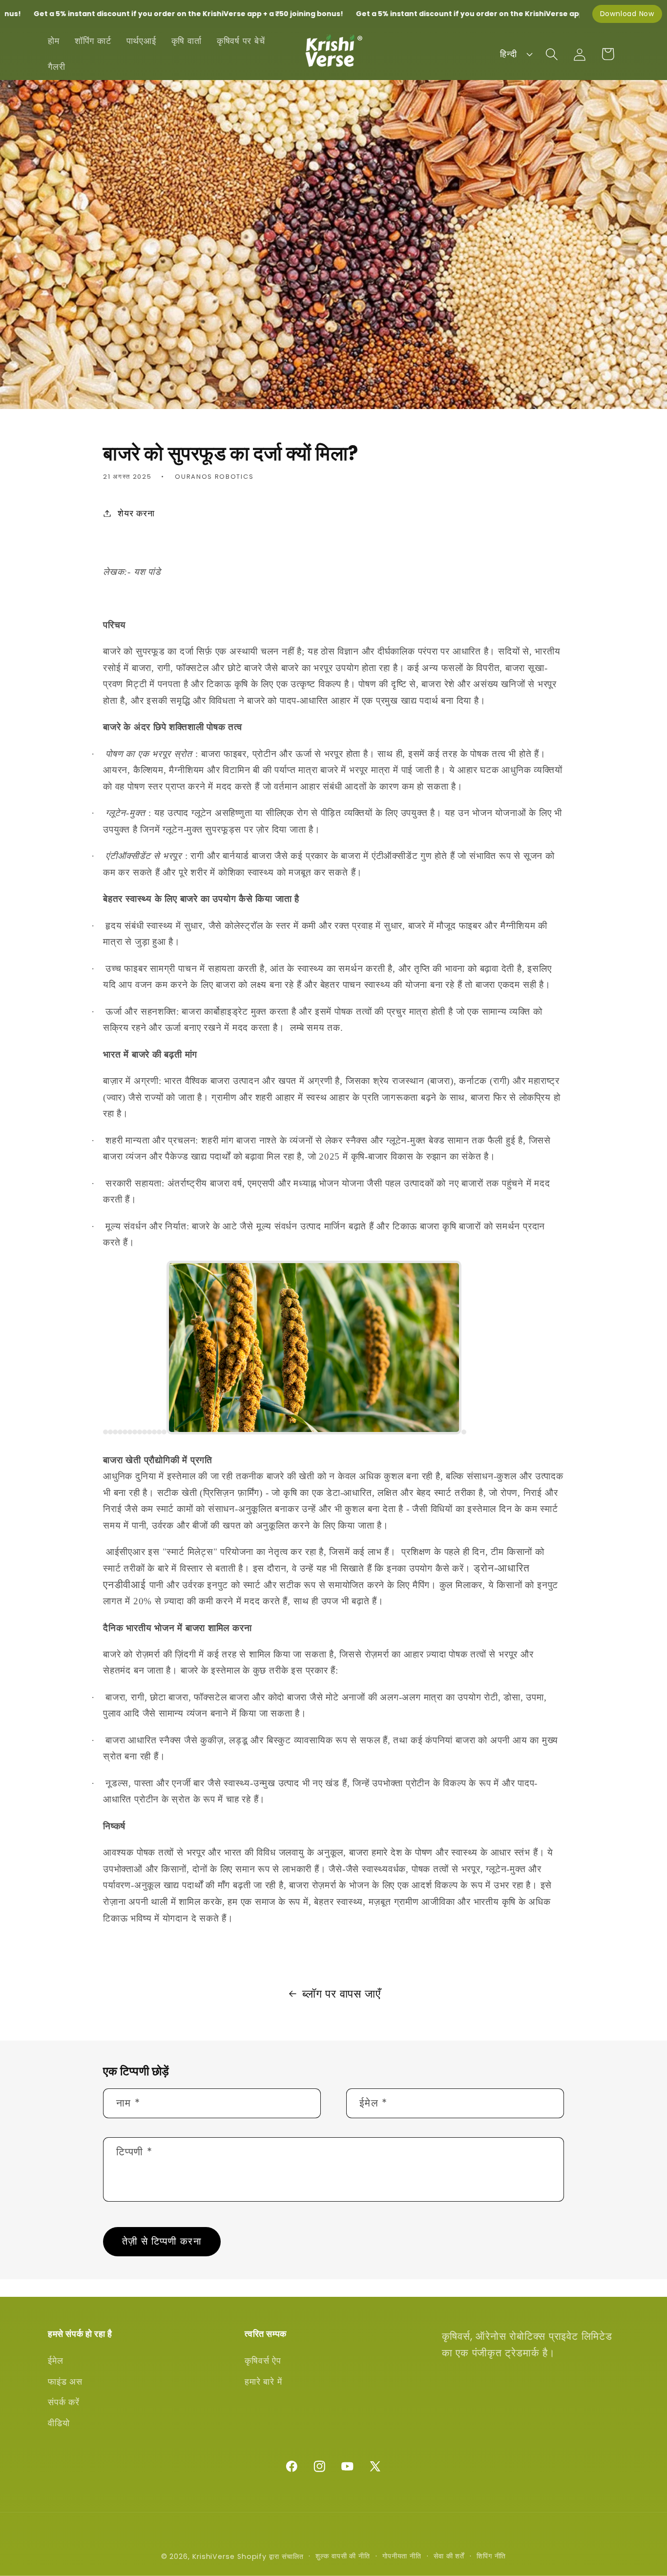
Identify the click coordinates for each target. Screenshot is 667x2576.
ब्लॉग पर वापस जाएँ (341, 1993)
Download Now (627, 14)
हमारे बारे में (263, 2382)
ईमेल (55, 2361)
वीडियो (59, 2423)
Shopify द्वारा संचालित (271, 2556)
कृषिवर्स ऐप (263, 2361)
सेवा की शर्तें (449, 2556)
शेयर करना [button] (136, 513)
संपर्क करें (64, 2402)
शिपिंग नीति (491, 2556)
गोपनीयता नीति (402, 2556)
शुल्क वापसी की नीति (343, 2556)
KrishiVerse (214, 2556)
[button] (552, 54)
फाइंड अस (65, 2382)
